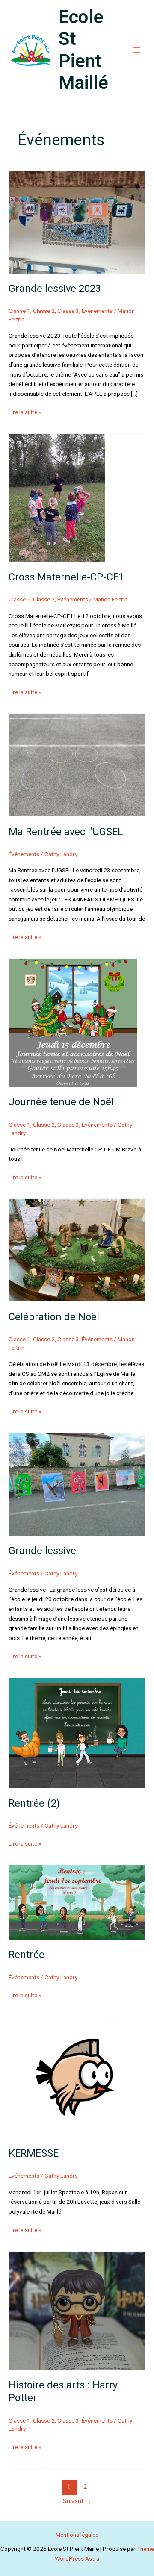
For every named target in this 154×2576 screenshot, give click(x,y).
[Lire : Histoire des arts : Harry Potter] (77, 2310)
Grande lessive (42, 1551)
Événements (97, 311)
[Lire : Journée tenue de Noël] (73, 1022)
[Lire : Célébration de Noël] (77, 1250)
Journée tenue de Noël (61, 1102)
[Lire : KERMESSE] (77, 2077)
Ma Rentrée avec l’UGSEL (66, 832)
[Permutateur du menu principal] (137, 50)
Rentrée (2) (34, 1803)
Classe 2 (44, 311)
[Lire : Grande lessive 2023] (77, 221)
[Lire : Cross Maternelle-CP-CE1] (57, 497)
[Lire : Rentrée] (77, 1902)
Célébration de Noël (54, 1317)
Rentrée (27, 1955)
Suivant (77, 2501)
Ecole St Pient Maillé (83, 50)
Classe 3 (68, 311)
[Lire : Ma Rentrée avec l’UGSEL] (77, 765)
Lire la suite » (25, 411)
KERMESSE (34, 2153)
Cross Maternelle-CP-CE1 (66, 577)
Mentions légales (77, 2535)
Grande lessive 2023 (55, 289)
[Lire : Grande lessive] (77, 1484)
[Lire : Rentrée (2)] (77, 1732)
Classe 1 (19, 311)
